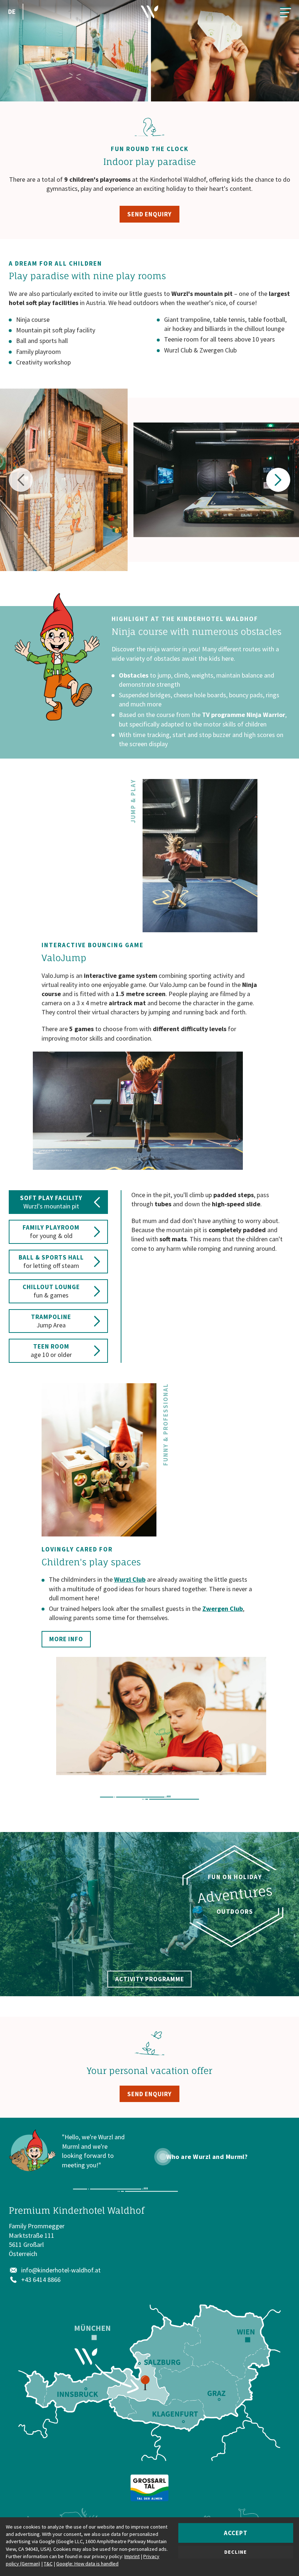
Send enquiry (149, 214)
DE (12, 11)
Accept (236, 2533)
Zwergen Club (223, 1609)
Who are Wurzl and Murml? (207, 2157)
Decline (236, 2552)
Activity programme (150, 1979)
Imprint (132, 2556)
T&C (48, 2564)
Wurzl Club (130, 1579)
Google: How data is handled (87, 2564)
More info (66, 1639)
